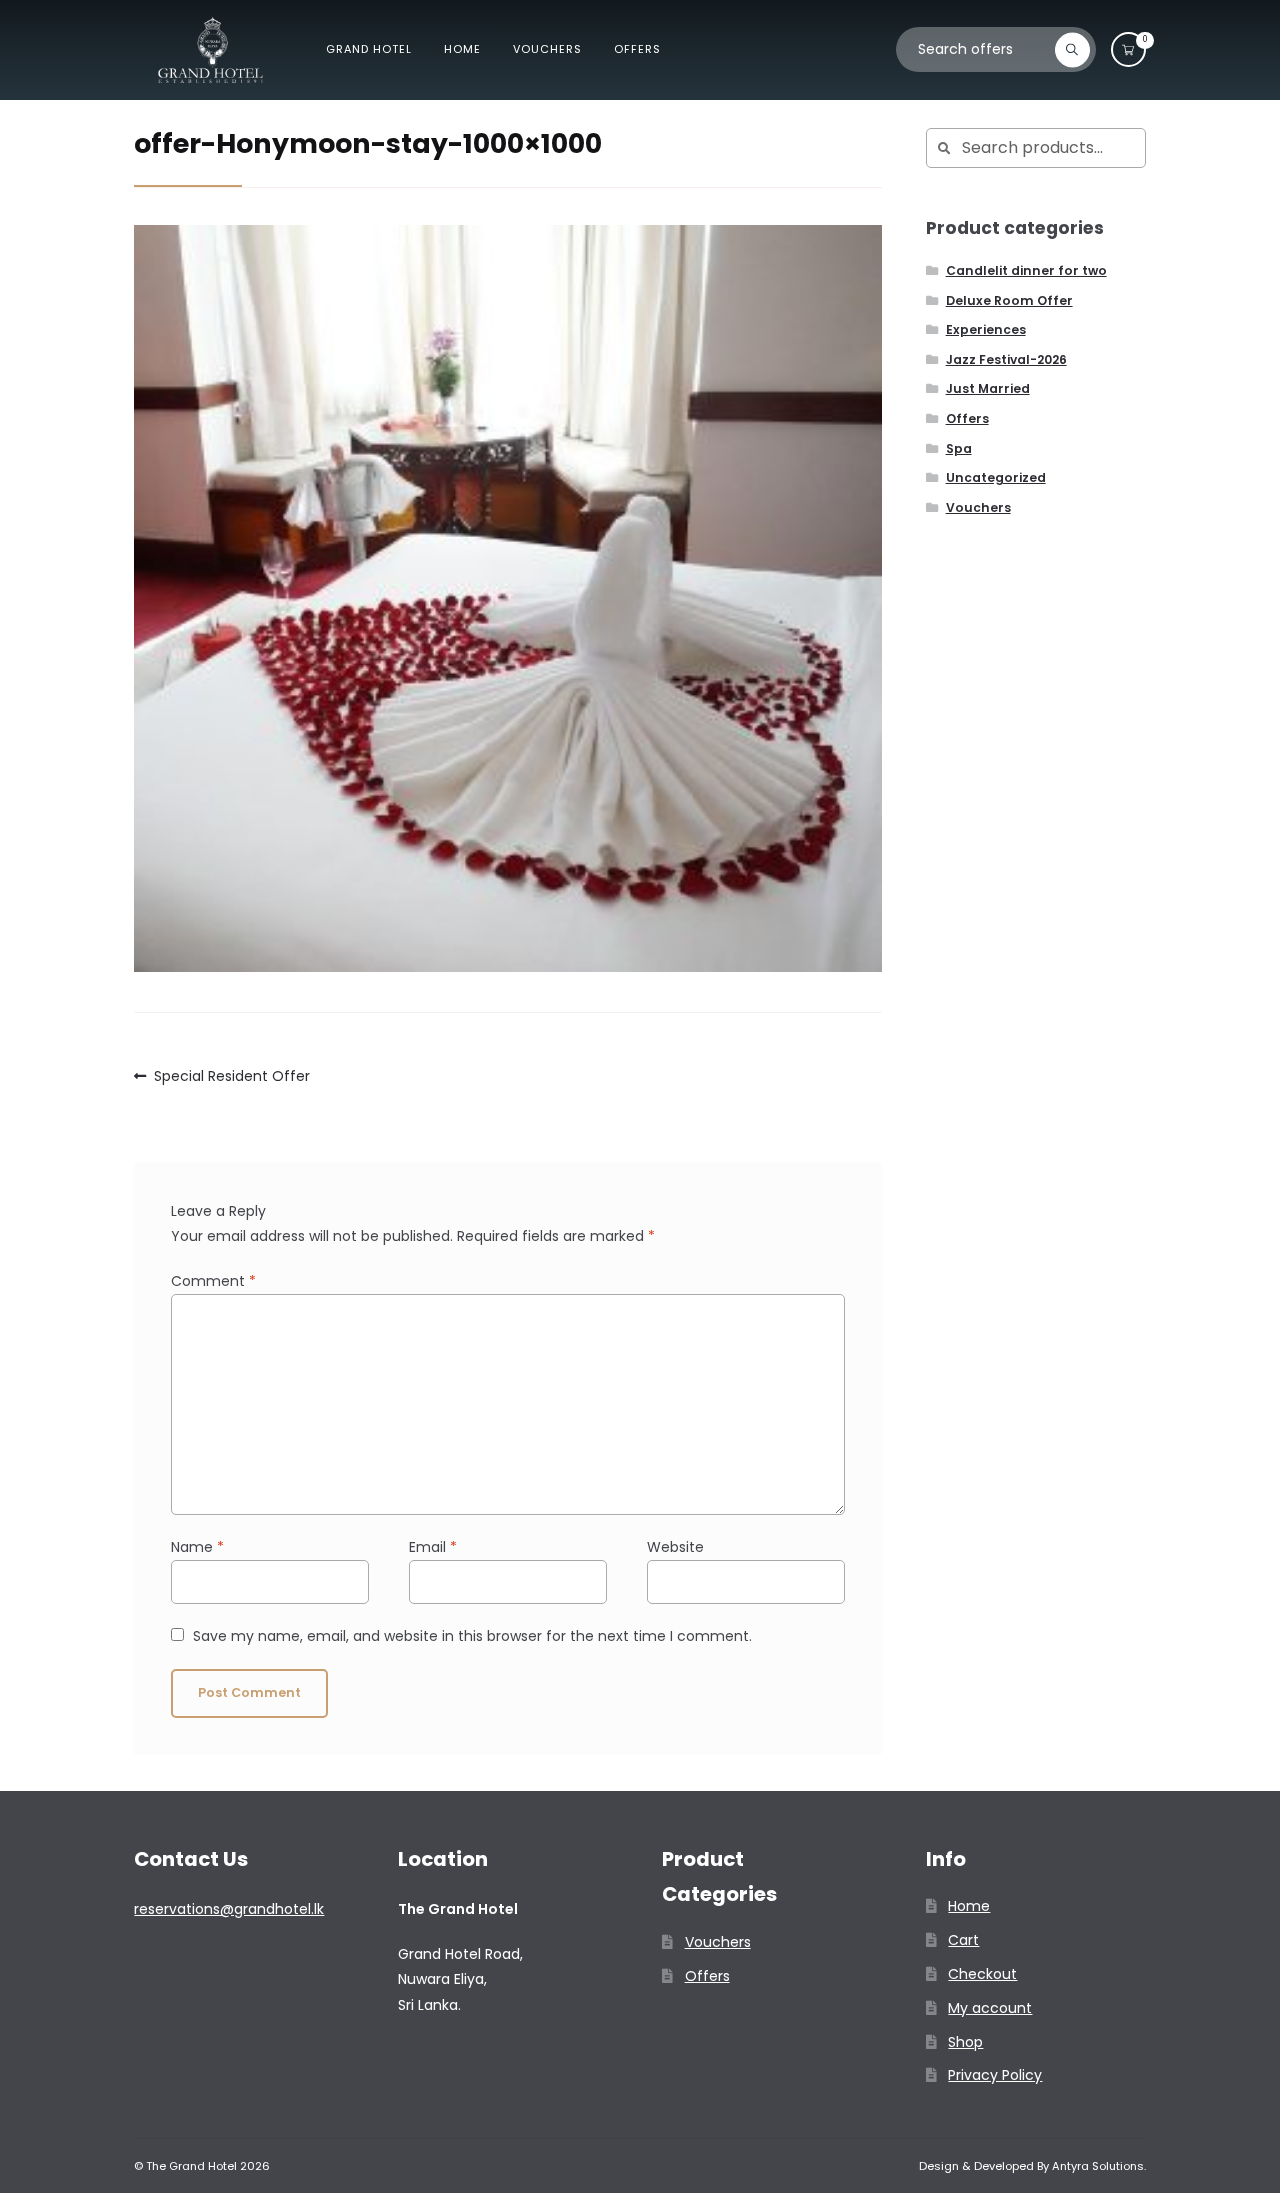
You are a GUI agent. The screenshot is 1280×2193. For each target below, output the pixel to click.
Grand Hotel (369, 49)
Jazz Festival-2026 (1006, 359)
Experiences (986, 329)
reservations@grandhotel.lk (229, 1909)
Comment (213, 1281)
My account (990, 2008)
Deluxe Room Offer (1009, 300)
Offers (637, 49)
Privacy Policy (995, 2075)
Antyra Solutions (1098, 2166)
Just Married (988, 388)
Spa (959, 448)
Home (462, 49)
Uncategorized (996, 477)
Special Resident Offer (231, 1077)
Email (433, 1547)
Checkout (982, 1974)
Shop (965, 2042)
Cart (963, 1940)
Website (675, 1547)
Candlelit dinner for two (1026, 270)
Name (197, 1547)
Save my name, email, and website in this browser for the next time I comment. (472, 1636)
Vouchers (547, 49)
